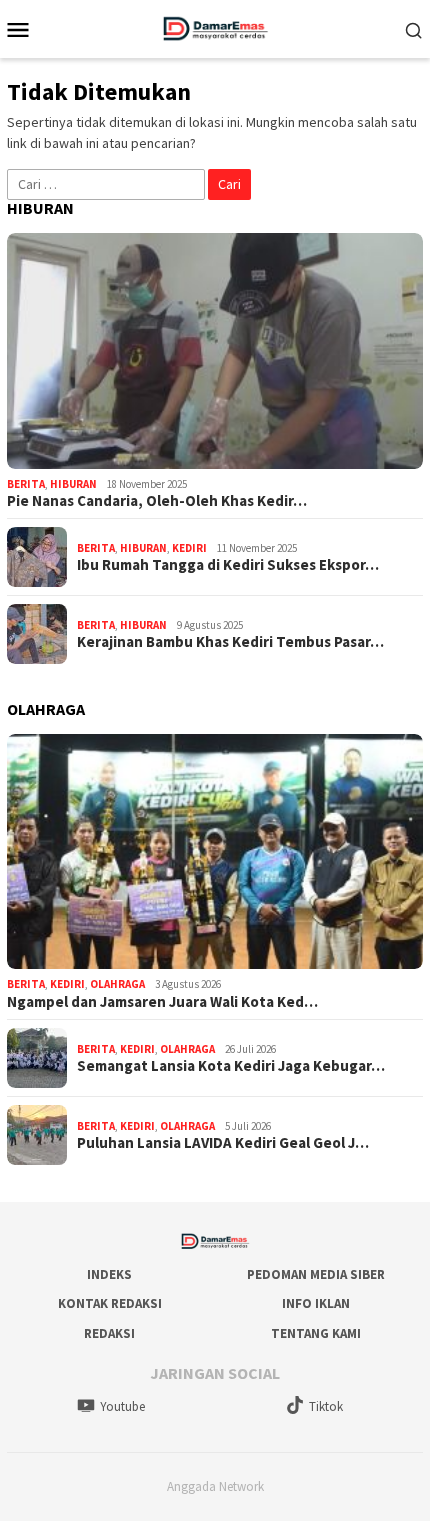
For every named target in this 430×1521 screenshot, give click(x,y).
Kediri (189, 548)
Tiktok (326, 1406)
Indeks (109, 1274)
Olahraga (117, 984)
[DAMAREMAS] (214, 27)
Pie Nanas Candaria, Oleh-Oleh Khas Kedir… (157, 501)
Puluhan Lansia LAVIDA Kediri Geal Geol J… (223, 1143)
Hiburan (73, 484)
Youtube (122, 1406)
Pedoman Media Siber (316, 1274)
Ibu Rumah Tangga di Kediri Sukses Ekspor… (228, 565)
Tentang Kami (316, 1333)
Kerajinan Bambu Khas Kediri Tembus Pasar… (230, 642)
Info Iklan (316, 1303)
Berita (26, 484)
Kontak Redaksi (110, 1303)
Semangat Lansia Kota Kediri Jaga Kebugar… (231, 1066)
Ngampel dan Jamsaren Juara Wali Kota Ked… (162, 1002)
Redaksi (109, 1333)
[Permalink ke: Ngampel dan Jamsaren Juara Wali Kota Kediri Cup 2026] (215, 852)
